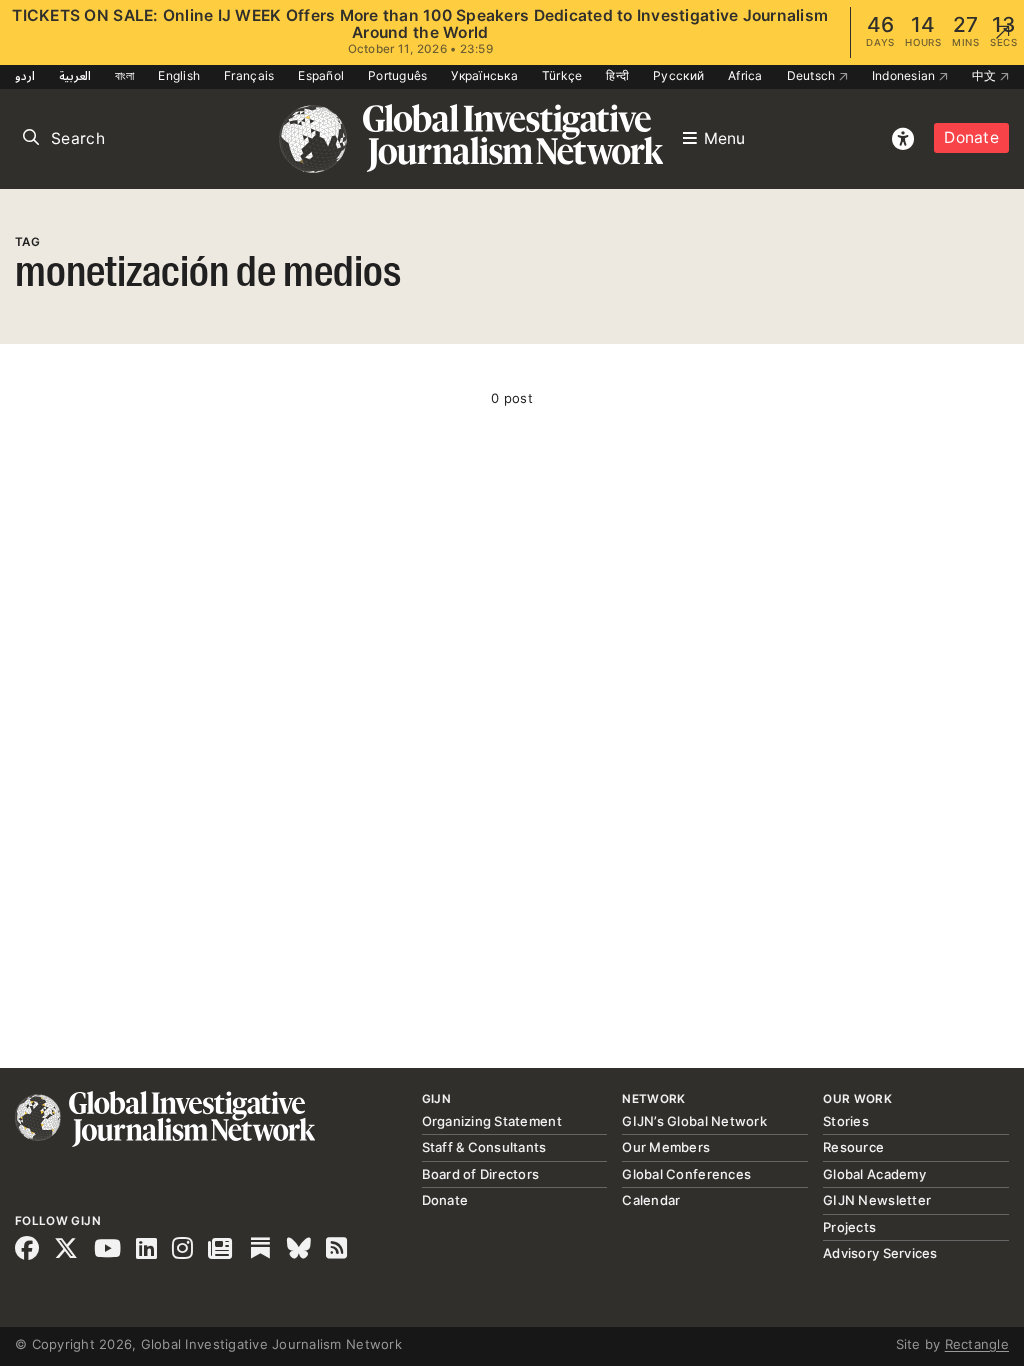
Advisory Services (880, 1253)
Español (321, 75)
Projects (849, 1227)
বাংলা (125, 75)
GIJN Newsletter (877, 1200)
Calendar (651, 1200)
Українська (484, 75)
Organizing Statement (492, 1121)
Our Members (666, 1147)
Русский (678, 75)
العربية (75, 75)
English (179, 75)
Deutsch (813, 75)
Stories (846, 1121)
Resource (853, 1147)
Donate (971, 137)
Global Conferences (686, 1174)
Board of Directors (481, 1174)
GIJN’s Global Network (694, 1121)
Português (397, 75)
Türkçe (562, 75)
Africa (745, 75)
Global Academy (874, 1174)
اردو (25, 75)
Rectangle (977, 1344)
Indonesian (905, 75)
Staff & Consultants (484, 1147)
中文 (986, 75)
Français (249, 75)
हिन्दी (617, 75)
